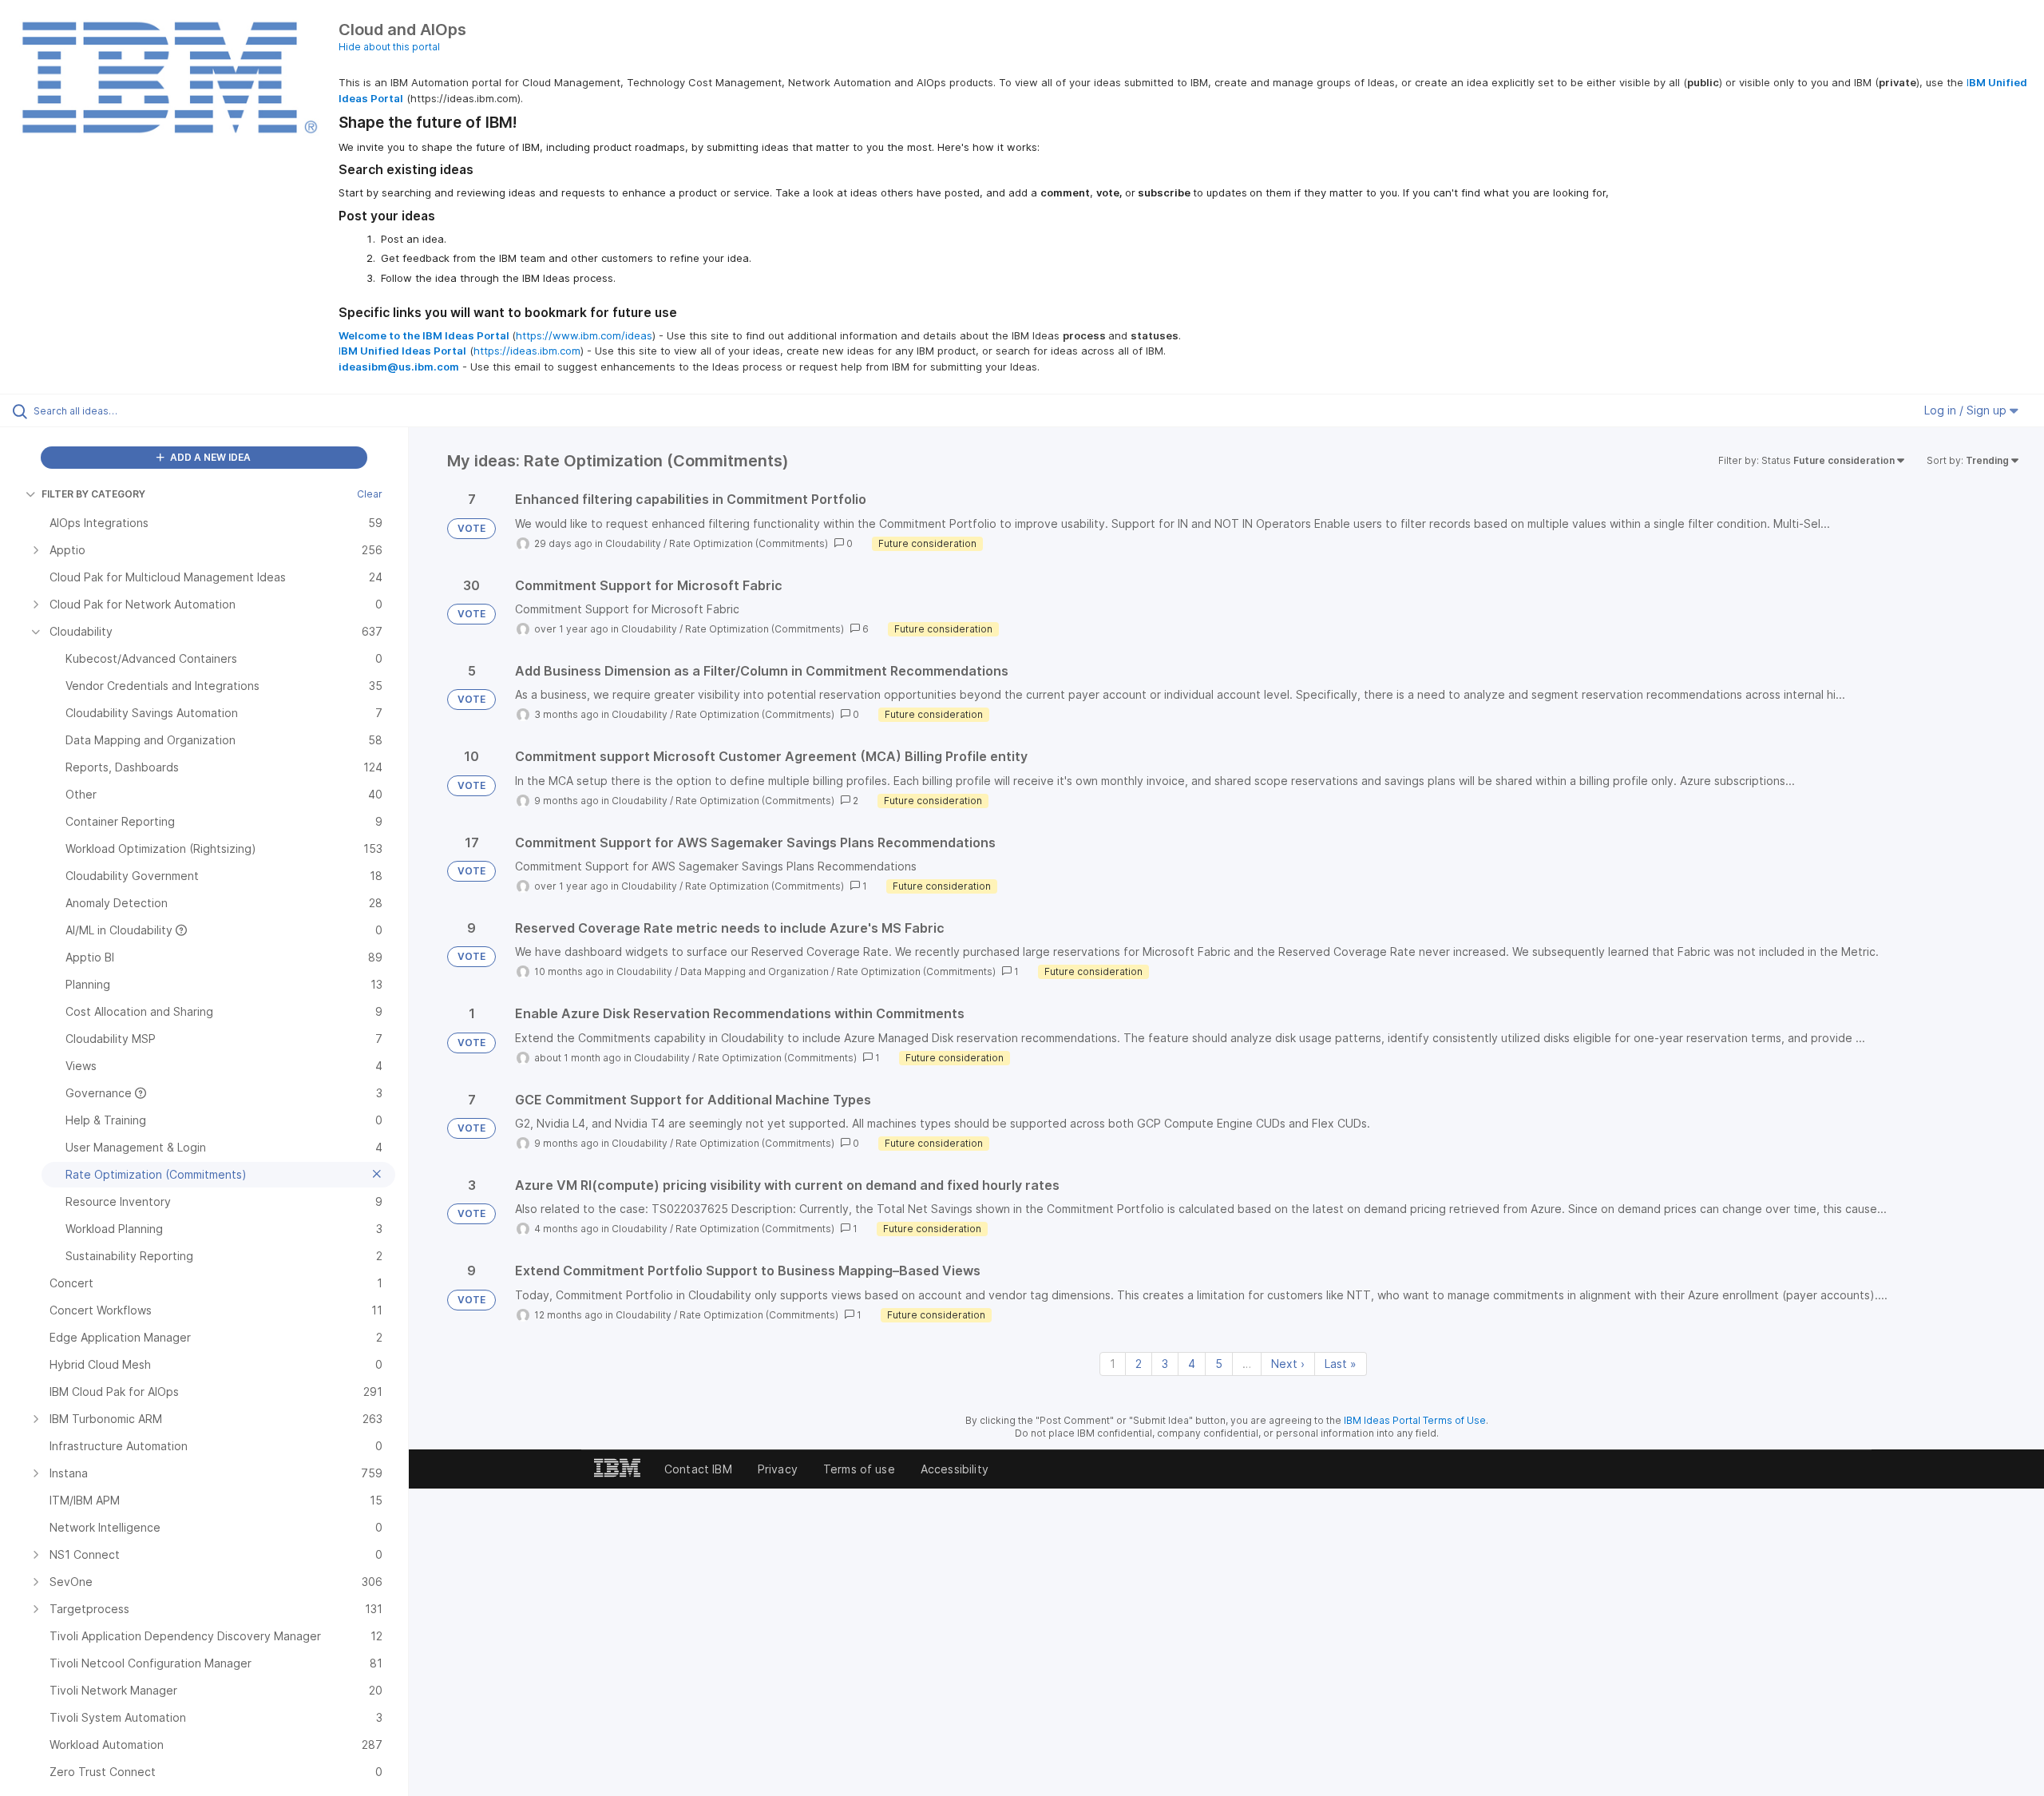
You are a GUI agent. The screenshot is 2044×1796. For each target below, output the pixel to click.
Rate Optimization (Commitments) (749, 543)
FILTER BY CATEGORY (93, 494)
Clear (370, 494)
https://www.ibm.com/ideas (584, 335)
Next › (1288, 1364)
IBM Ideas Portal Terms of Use (1415, 1420)
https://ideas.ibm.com (527, 351)
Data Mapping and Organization (755, 971)
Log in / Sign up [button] (1967, 410)
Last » (1341, 1364)
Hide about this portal (389, 47)
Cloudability (633, 543)
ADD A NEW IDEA (209, 457)
